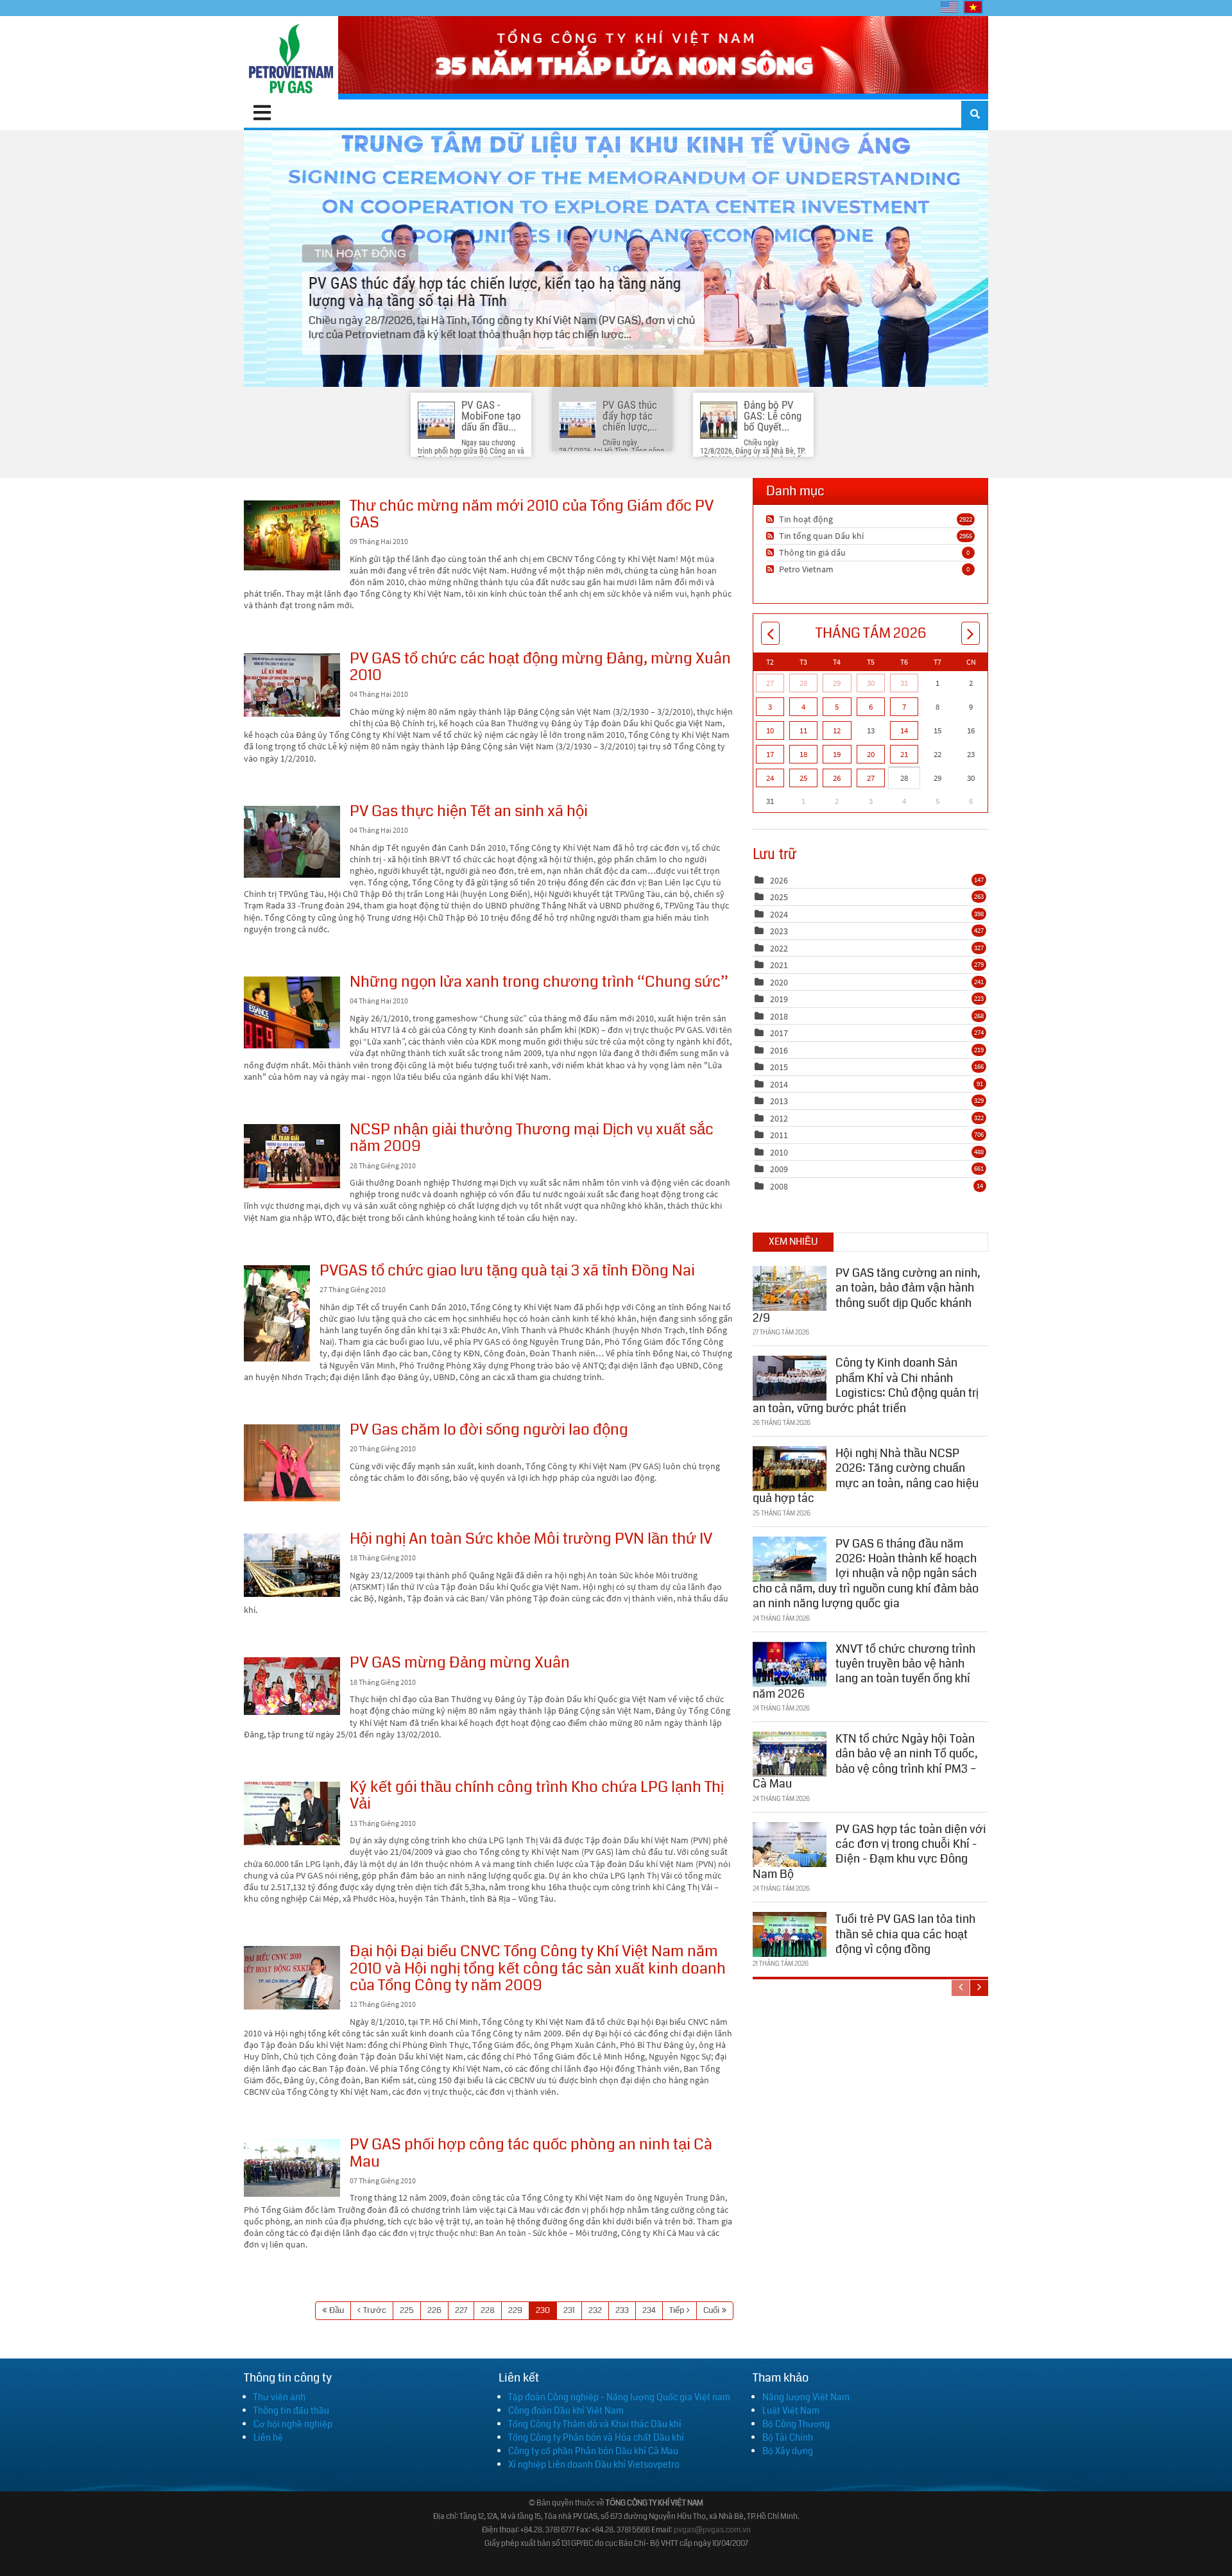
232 (595, 2310)
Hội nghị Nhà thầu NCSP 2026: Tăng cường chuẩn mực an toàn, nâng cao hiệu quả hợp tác (866, 1476)
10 (770, 730)
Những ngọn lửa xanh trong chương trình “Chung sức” (292, 1012)
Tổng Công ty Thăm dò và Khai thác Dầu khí (595, 2424)
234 (649, 2310)
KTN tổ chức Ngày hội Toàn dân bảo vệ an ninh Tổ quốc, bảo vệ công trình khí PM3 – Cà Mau (865, 1761)
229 (515, 2310)
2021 (779, 965)
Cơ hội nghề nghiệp (293, 2424)
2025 (779, 897)
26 (837, 778)
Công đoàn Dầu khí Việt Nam (566, 2410)
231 (569, 2310)
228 (488, 2310)
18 (803, 754)
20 (871, 754)
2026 (779, 880)
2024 (779, 914)
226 (434, 2310)
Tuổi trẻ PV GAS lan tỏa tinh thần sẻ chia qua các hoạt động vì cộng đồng (905, 1934)
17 (770, 754)
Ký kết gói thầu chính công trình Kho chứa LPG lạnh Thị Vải (292, 1813)
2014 (779, 1084)
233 (622, 2310)
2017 (779, 1033)
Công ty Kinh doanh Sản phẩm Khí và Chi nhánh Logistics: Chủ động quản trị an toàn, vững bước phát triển (866, 1385)
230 (543, 2310)
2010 (779, 1152)
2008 (779, 1186)
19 (837, 754)
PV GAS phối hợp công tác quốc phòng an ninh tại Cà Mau (292, 2168)
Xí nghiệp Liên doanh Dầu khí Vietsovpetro (594, 2464)
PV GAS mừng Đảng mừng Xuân (292, 1686)
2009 (779, 1169)
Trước (375, 2310)
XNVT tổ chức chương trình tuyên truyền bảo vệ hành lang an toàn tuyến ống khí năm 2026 (864, 1671)
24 (770, 778)
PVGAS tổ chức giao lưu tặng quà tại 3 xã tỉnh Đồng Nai (277, 1313)
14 (904, 730)
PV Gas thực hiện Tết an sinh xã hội (292, 842)
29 (837, 683)
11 (803, 730)
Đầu (337, 2310)
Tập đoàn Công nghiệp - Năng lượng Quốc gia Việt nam (619, 2397)
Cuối (711, 2310)
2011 (779, 1135)
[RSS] (772, 519)
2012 (779, 1118)
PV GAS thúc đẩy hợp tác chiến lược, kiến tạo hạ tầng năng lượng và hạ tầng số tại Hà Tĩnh (616, 259)
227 (461, 2310)
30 (871, 683)
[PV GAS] (291, 58)
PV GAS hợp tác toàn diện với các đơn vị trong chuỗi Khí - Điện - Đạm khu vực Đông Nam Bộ (869, 1852)
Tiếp (677, 2310)
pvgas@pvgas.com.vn (712, 2530)
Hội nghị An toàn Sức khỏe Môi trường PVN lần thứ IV (292, 1565)
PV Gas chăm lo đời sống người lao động (292, 1463)
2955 (966, 536)
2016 (779, 1050)
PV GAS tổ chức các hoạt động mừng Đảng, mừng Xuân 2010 (292, 685)
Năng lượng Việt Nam (806, 2397)
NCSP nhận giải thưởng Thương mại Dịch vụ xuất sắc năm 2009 (292, 1156)
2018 (779, 1016)
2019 (779, 999)
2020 (779, 982)
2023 (779, 931)
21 (904, 754)
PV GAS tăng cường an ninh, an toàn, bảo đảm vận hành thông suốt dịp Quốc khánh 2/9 (867, 1295)
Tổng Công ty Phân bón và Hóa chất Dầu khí (596, 2437)
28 (803, 683)
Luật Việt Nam (791, 2410)
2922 (966, 519)
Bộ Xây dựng (788, 2451)
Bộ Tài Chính (788, 2437)
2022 (779, 948)
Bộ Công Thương (796, 2424)
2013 (779, 1101)
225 (407, 2310)
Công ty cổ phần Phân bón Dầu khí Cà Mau (593, 2451)
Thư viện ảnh (279, 2397)
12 (837, 730)
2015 (779, 1067)
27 (770, 683)
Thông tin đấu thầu (291, 2410)
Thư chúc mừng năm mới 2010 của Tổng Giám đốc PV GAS (292, 535)
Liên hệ (268, 2437)
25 (803, 778)
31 (904, 683)
